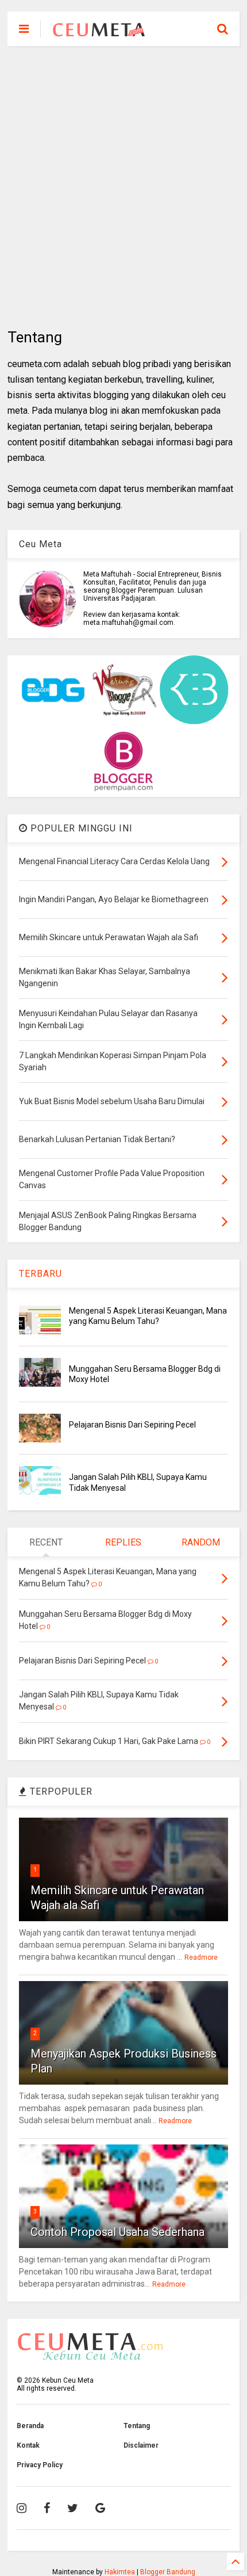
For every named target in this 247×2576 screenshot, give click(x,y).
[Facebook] (47, 2508)
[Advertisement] (123, 187)
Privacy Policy (40, 2465)
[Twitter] (73, 2508)
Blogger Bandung (168, 2572)
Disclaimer (141, 2445)
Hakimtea (120, 2572)
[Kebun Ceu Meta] (99, 32)
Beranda (30, 2426)
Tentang (137, 2426)
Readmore (201, 1957)
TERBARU (40, 1274)
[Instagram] (22, 2508)
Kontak (28, 2445)
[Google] (100, 2508)
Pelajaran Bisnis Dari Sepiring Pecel (132, 1425)
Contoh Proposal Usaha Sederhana (117, 2232)
